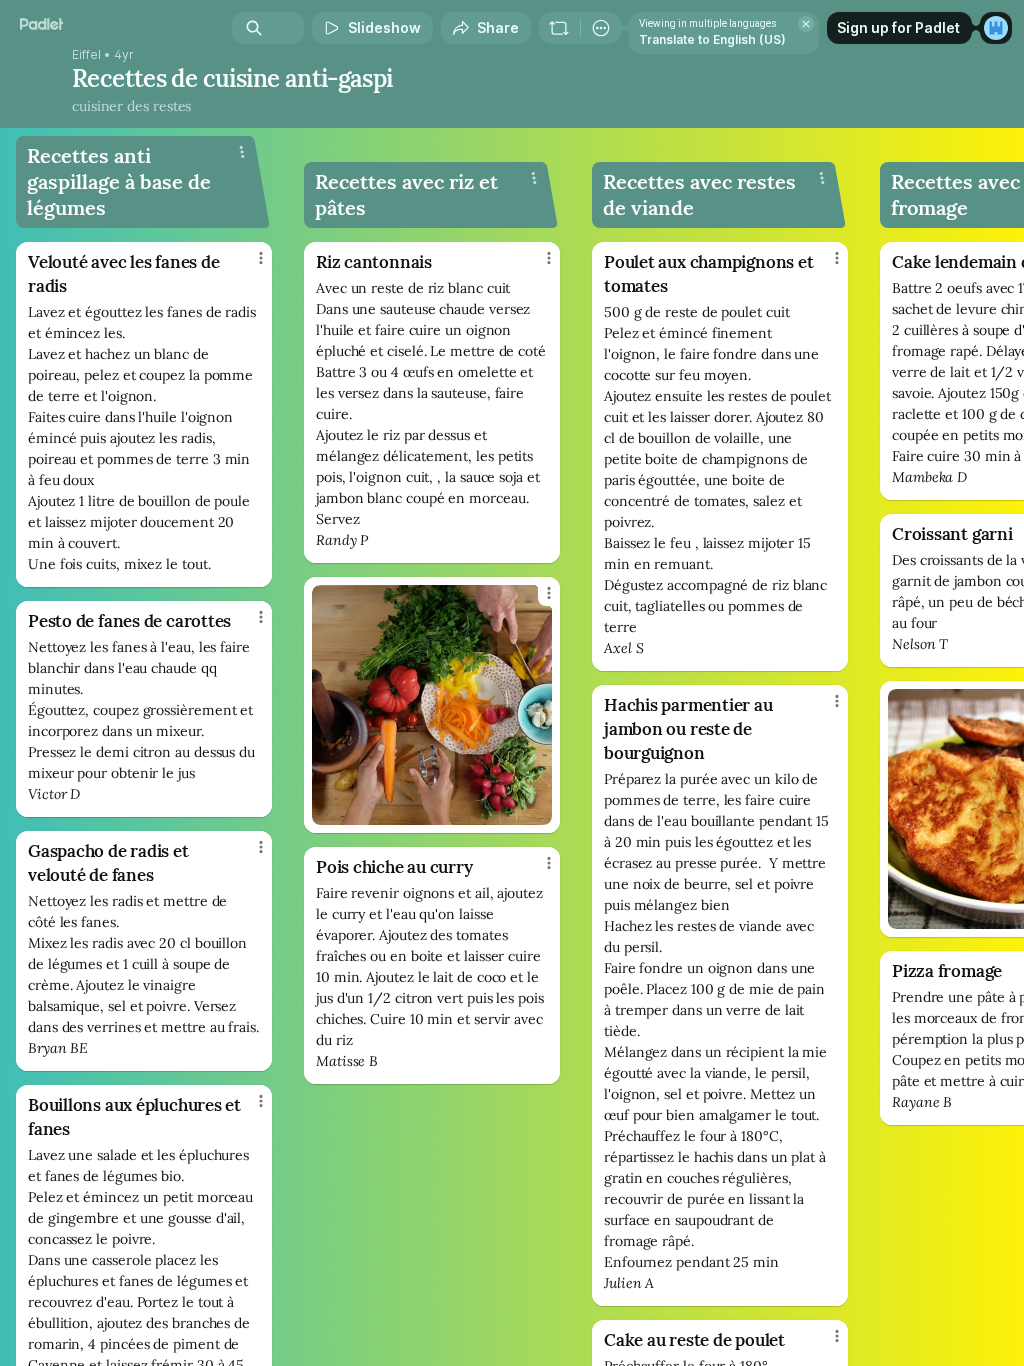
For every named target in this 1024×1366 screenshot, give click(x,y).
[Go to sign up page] (996, 28)
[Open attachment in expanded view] (432, 705)
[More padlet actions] (601, 28)
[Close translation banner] (806, 24)
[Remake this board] (559, 28)
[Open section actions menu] (242, 152)
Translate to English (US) (712, 39)
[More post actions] (248, 266)
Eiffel (86, 55)
